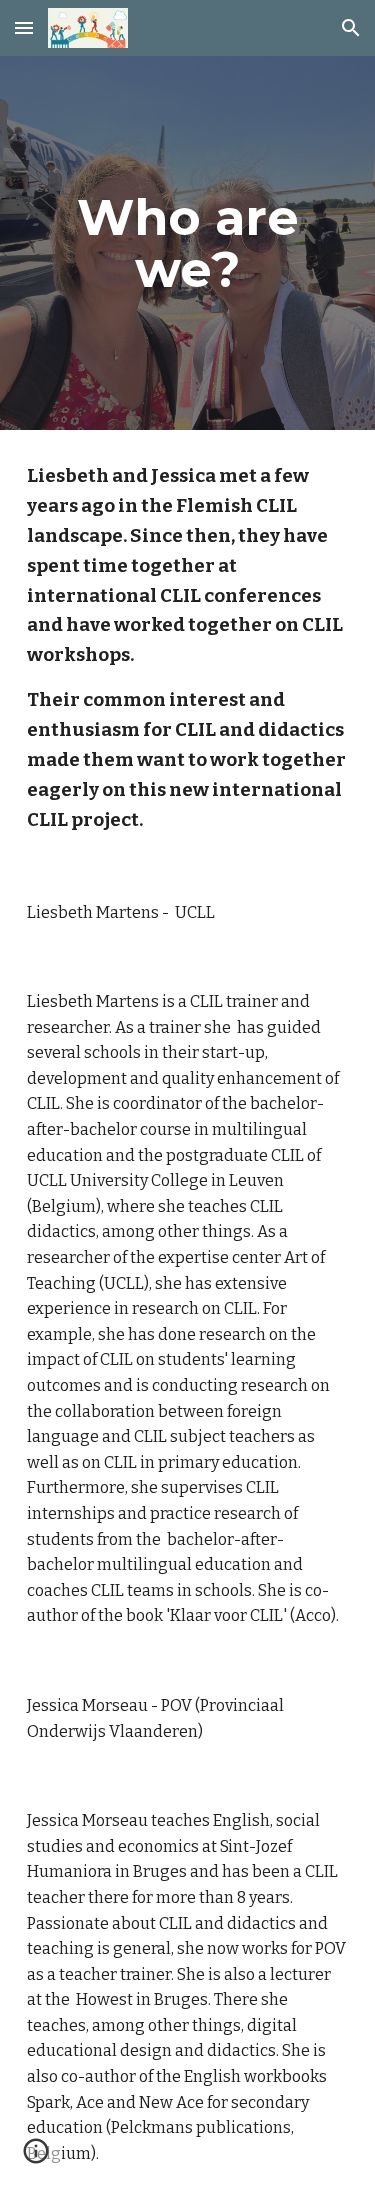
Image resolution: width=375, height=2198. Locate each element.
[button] (24, 27)
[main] (188, 243)
